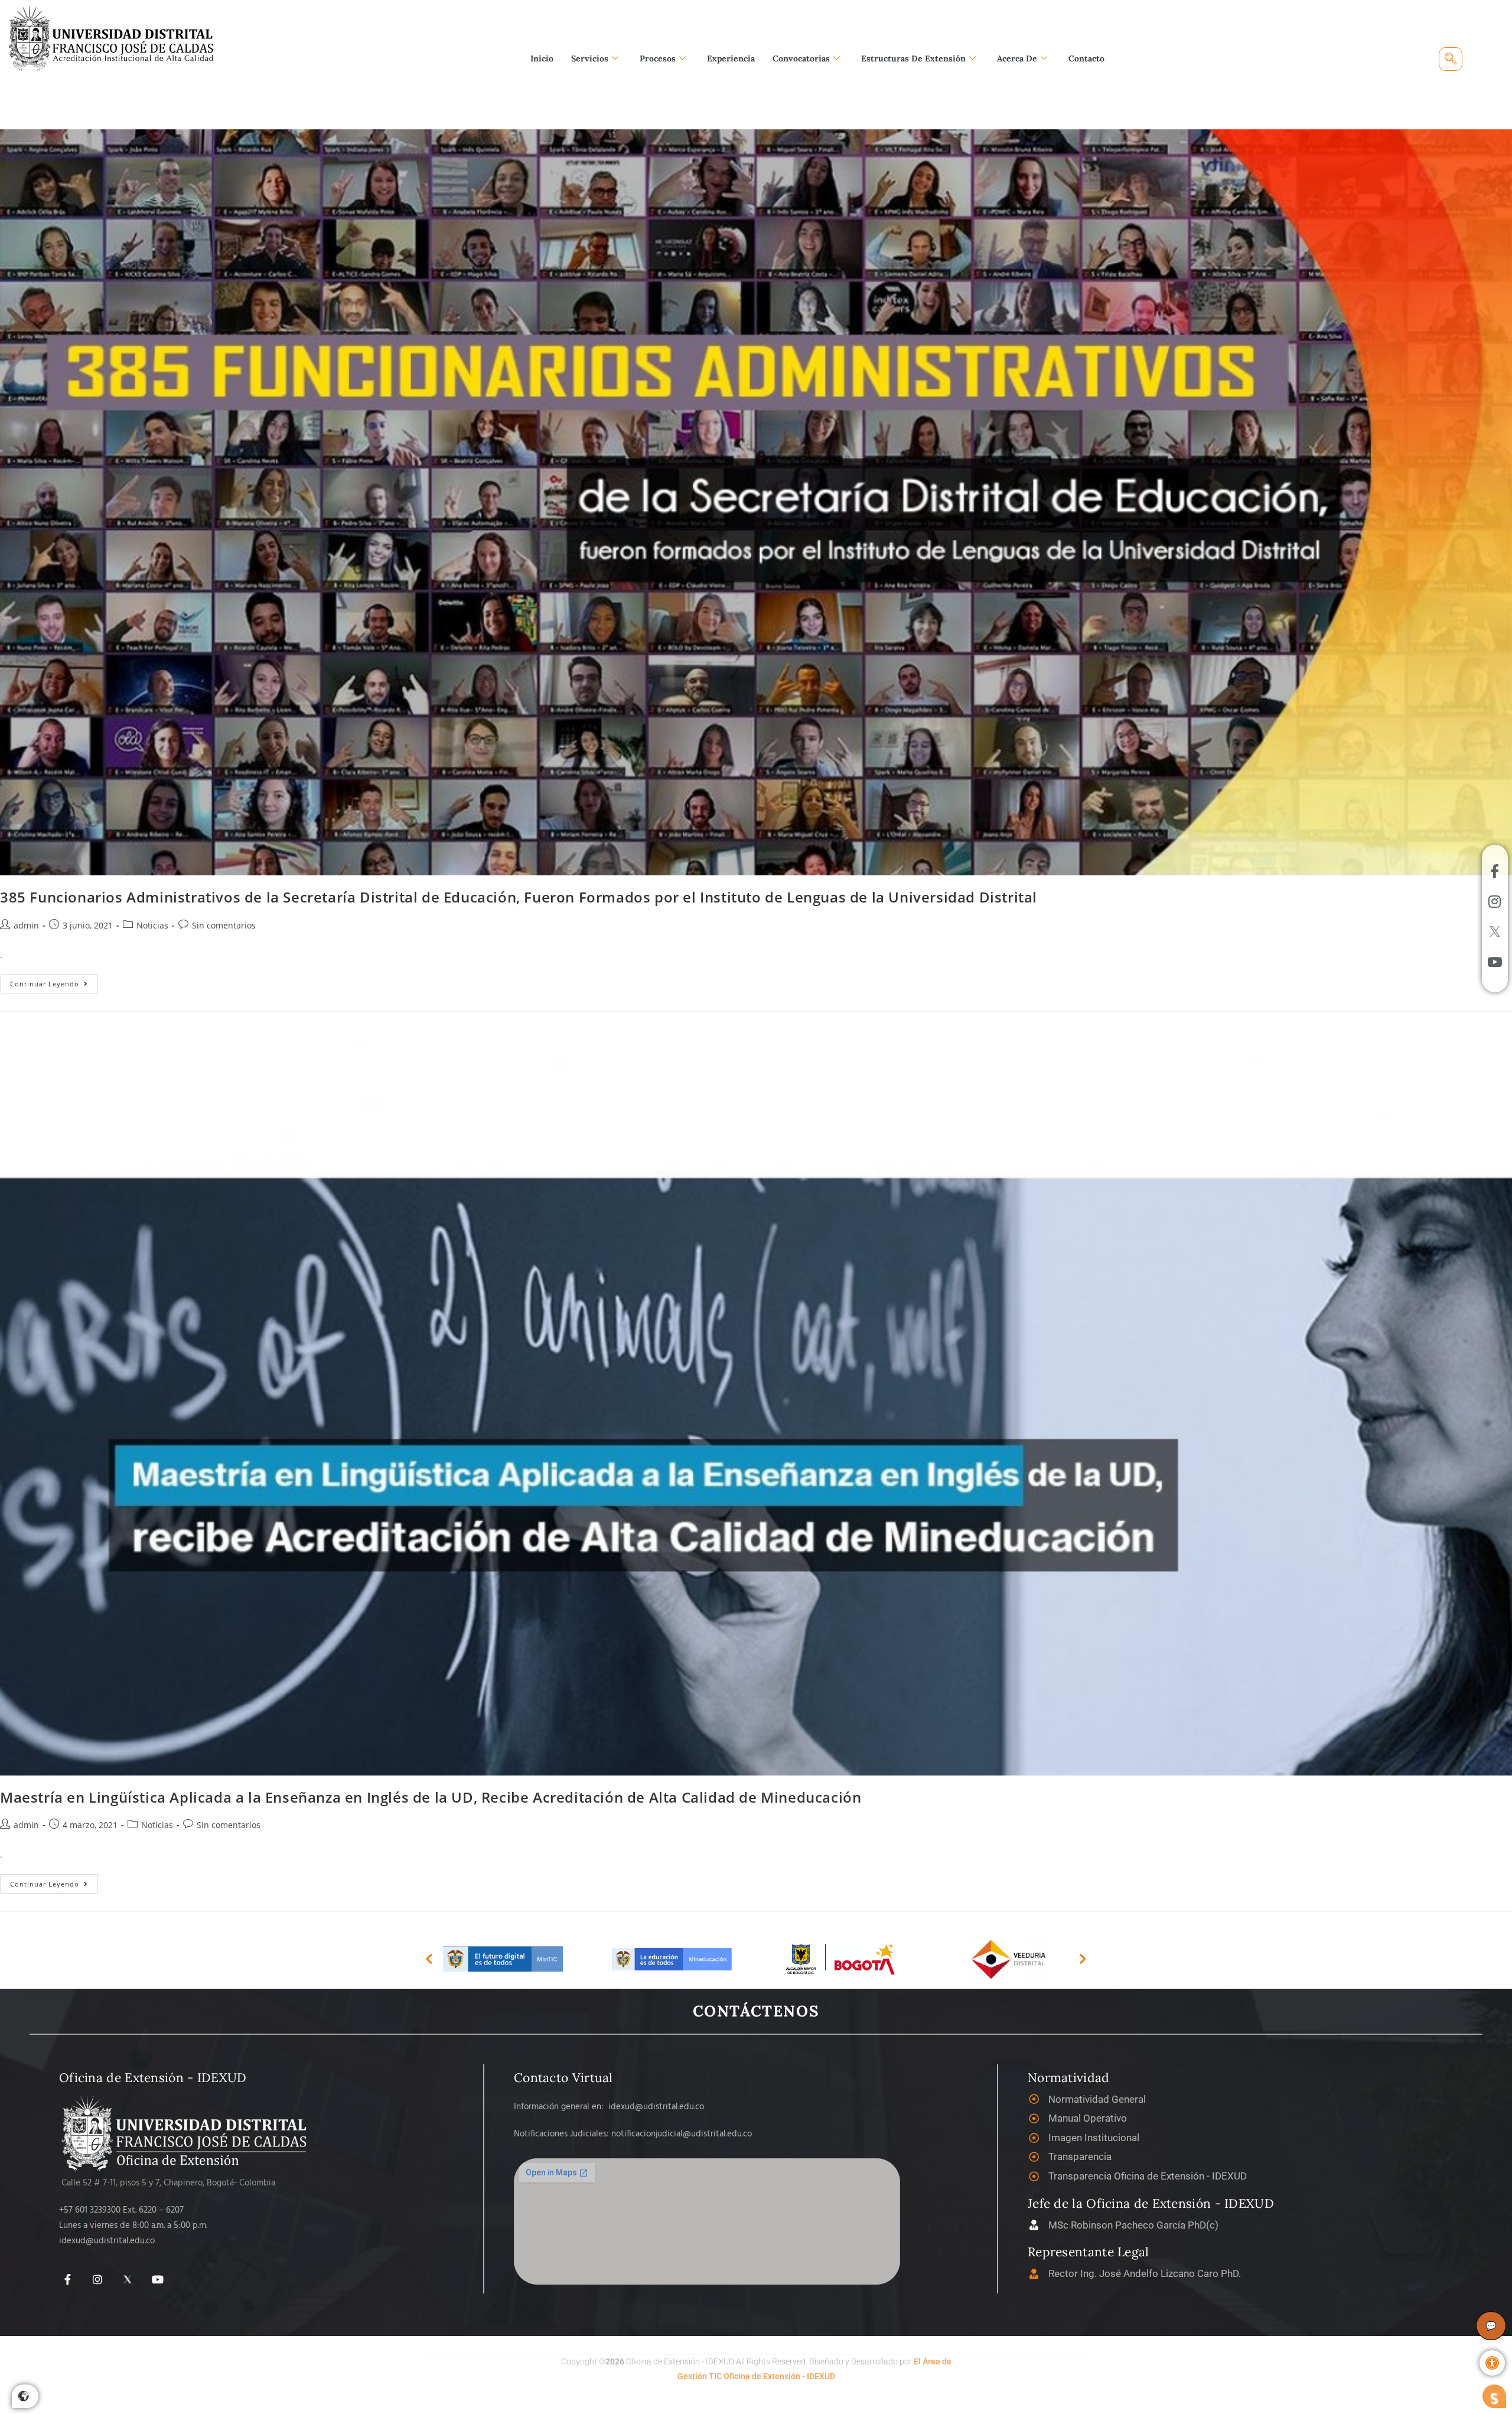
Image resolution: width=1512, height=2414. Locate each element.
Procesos (658, 58)
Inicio (542, 58)
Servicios (590, 58)
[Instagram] (98, 2280)
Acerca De (1017, 58)
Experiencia (731, 58)
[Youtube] (157, 2280)
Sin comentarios (224, 925)
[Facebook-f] (68, 2280)
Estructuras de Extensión (913, 58)
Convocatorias (801, 58)
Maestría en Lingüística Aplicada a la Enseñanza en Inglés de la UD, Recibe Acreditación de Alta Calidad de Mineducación (431, 1797)
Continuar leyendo (54, 981)
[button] (1492, 2363)
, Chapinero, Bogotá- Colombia (217, 2183)
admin (26, 925)
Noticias (152, 925)
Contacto (1086, 58)
